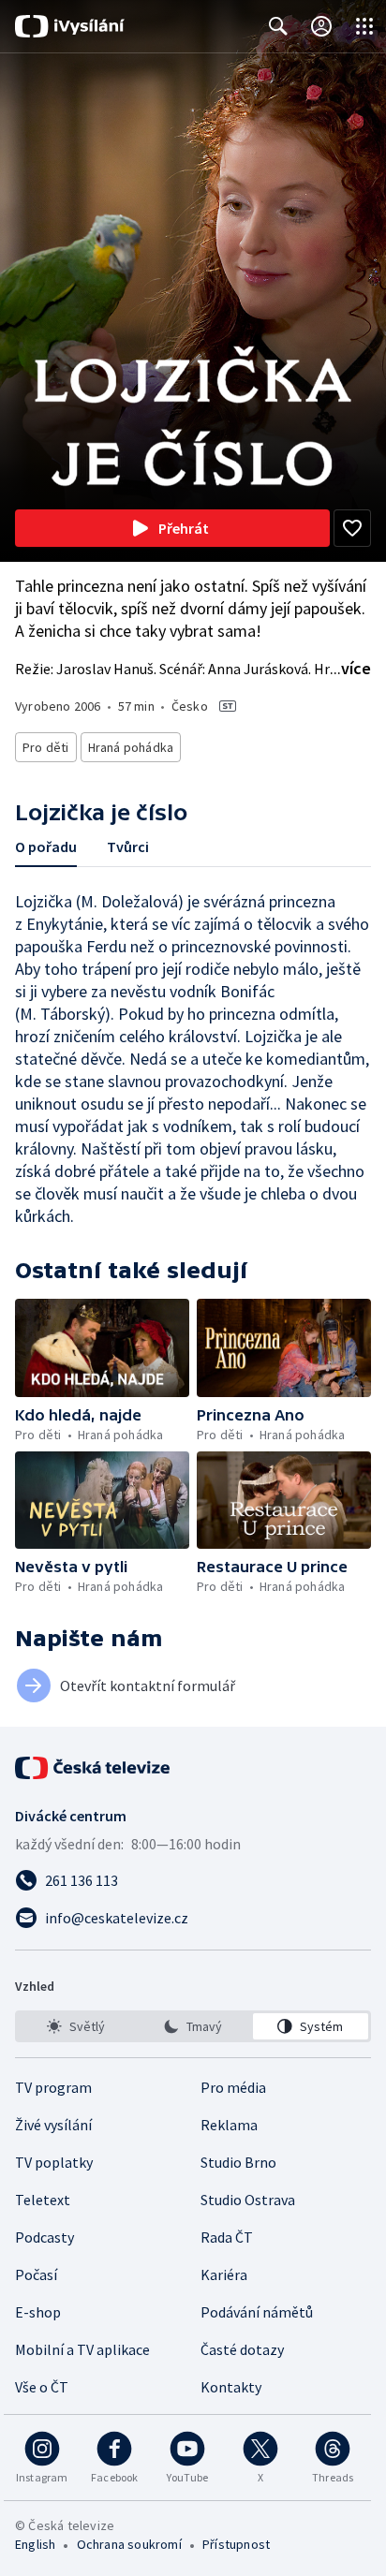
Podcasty (45, 2237)
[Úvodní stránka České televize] (94, 1768)
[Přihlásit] (321, 26)
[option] (75, 2026)
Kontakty (231, 2387)
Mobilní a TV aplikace (82, 2349)
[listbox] (193, 2026)
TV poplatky (54, 2162)
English (35, 2544)
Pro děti (46, 747)
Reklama (229, 2125)
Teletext (43, 2200)
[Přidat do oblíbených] (352, 528)
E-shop (38, 2312)
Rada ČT (227, 2237)
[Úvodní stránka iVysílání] (70, 26)
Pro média (233, 2087)
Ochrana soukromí (129, 2544)
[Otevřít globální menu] (364, 26)
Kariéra (224, 2274)
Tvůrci (128, 846)
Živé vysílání (53, 2125)
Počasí (36, 2274)
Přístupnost (236, 2544)
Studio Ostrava (248, 2200)
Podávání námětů (257, 2312)
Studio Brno (238, 2162)
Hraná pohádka (131, 747)
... (350, 668)
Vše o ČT (42, 2387)
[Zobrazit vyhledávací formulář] (278, 26)
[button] (102, 1348)
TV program (53, 2087)
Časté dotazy (242, 2349)
